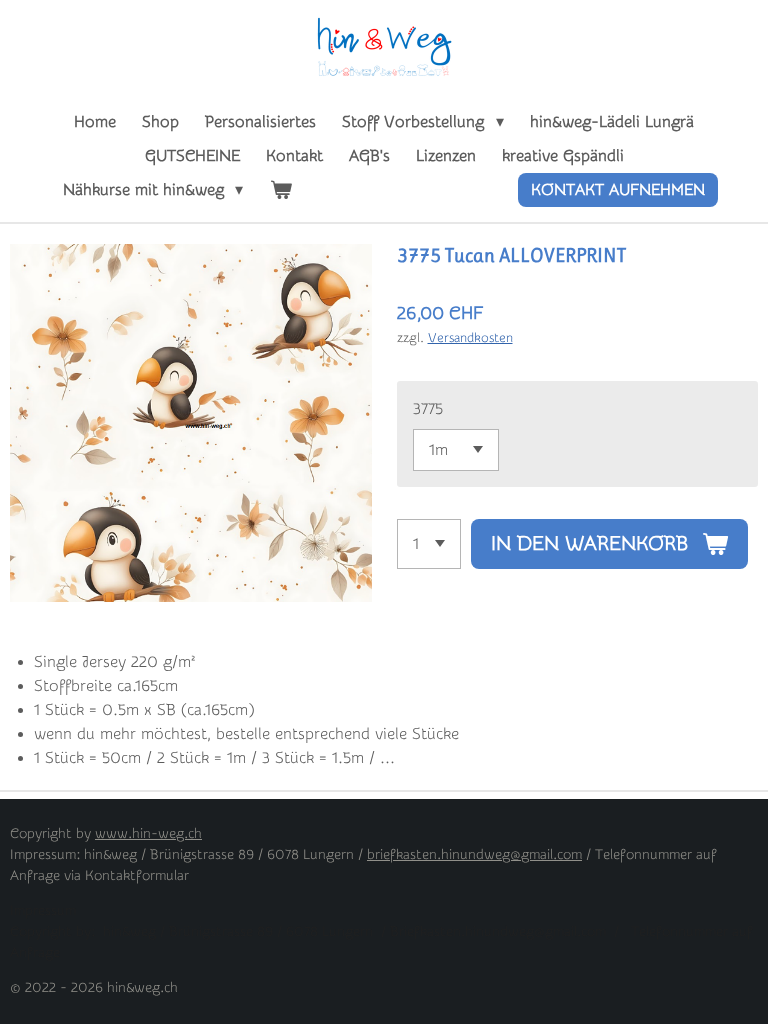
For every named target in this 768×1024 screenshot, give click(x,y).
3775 (428, 409)
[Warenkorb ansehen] (280, 190)
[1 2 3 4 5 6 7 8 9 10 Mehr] (429, 544)
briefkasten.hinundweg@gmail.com (474, 855)
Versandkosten (470, 337)
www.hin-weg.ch (148, 834)
